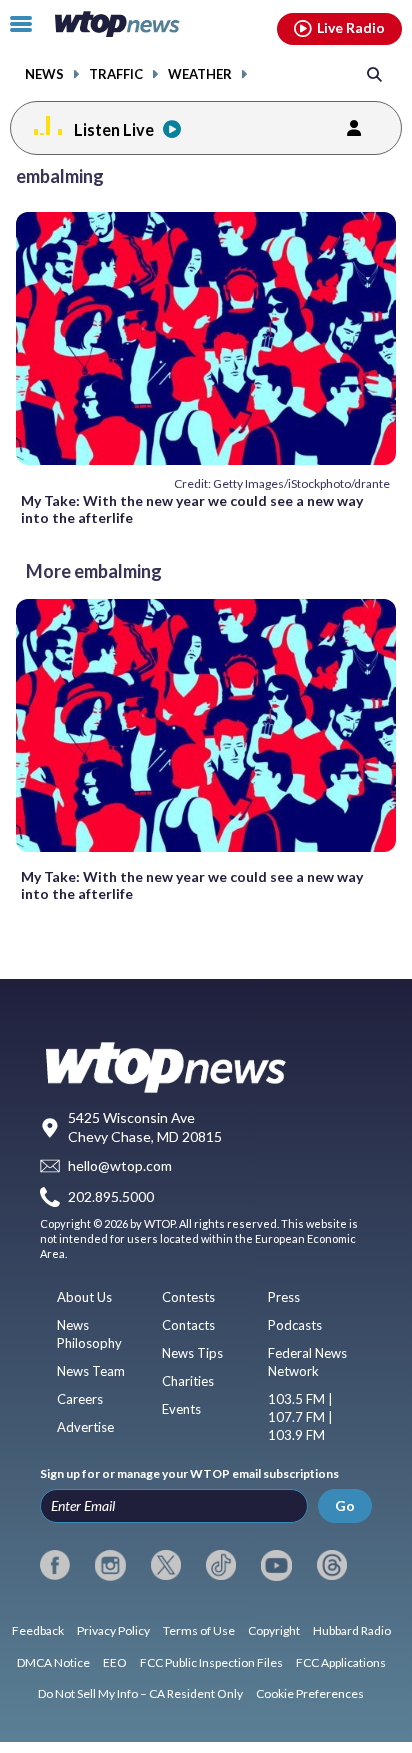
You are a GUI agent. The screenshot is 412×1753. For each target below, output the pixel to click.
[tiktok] (221, 1565)
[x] (166, 1565)
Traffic (116, 74)
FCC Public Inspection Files (211, 1662)
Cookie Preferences (310, 1693)
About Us (84, 1297)
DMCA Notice (53, 1662)
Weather (200, 74)
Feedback (38, 1630)
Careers (80, 1399)
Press (284, 1297)
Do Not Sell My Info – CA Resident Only (140, 1693)
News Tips (192, 1353)
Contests (188, 1297)
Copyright (274, 1630)
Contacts (188, 1325)
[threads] (332, 1565)
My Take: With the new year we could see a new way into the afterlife (192, 509)
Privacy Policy (113, 1630)
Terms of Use (199, 1630)
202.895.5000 (111, 1196)
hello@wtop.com (120, 1166)
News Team (91, 1371)
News (44, 74)
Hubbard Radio (352, 1630)
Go (345, 1505)
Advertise (85, 1427)
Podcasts (295, 1325)
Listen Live (114, 129)
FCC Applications (341, 1662)
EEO (115, 1662)
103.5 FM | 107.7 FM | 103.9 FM (300, 1417)
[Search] (374, 73)
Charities (188, 1381)
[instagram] (110, 1565)
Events (181, 1409)
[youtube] (276, 1565)
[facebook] (55, 1565)
